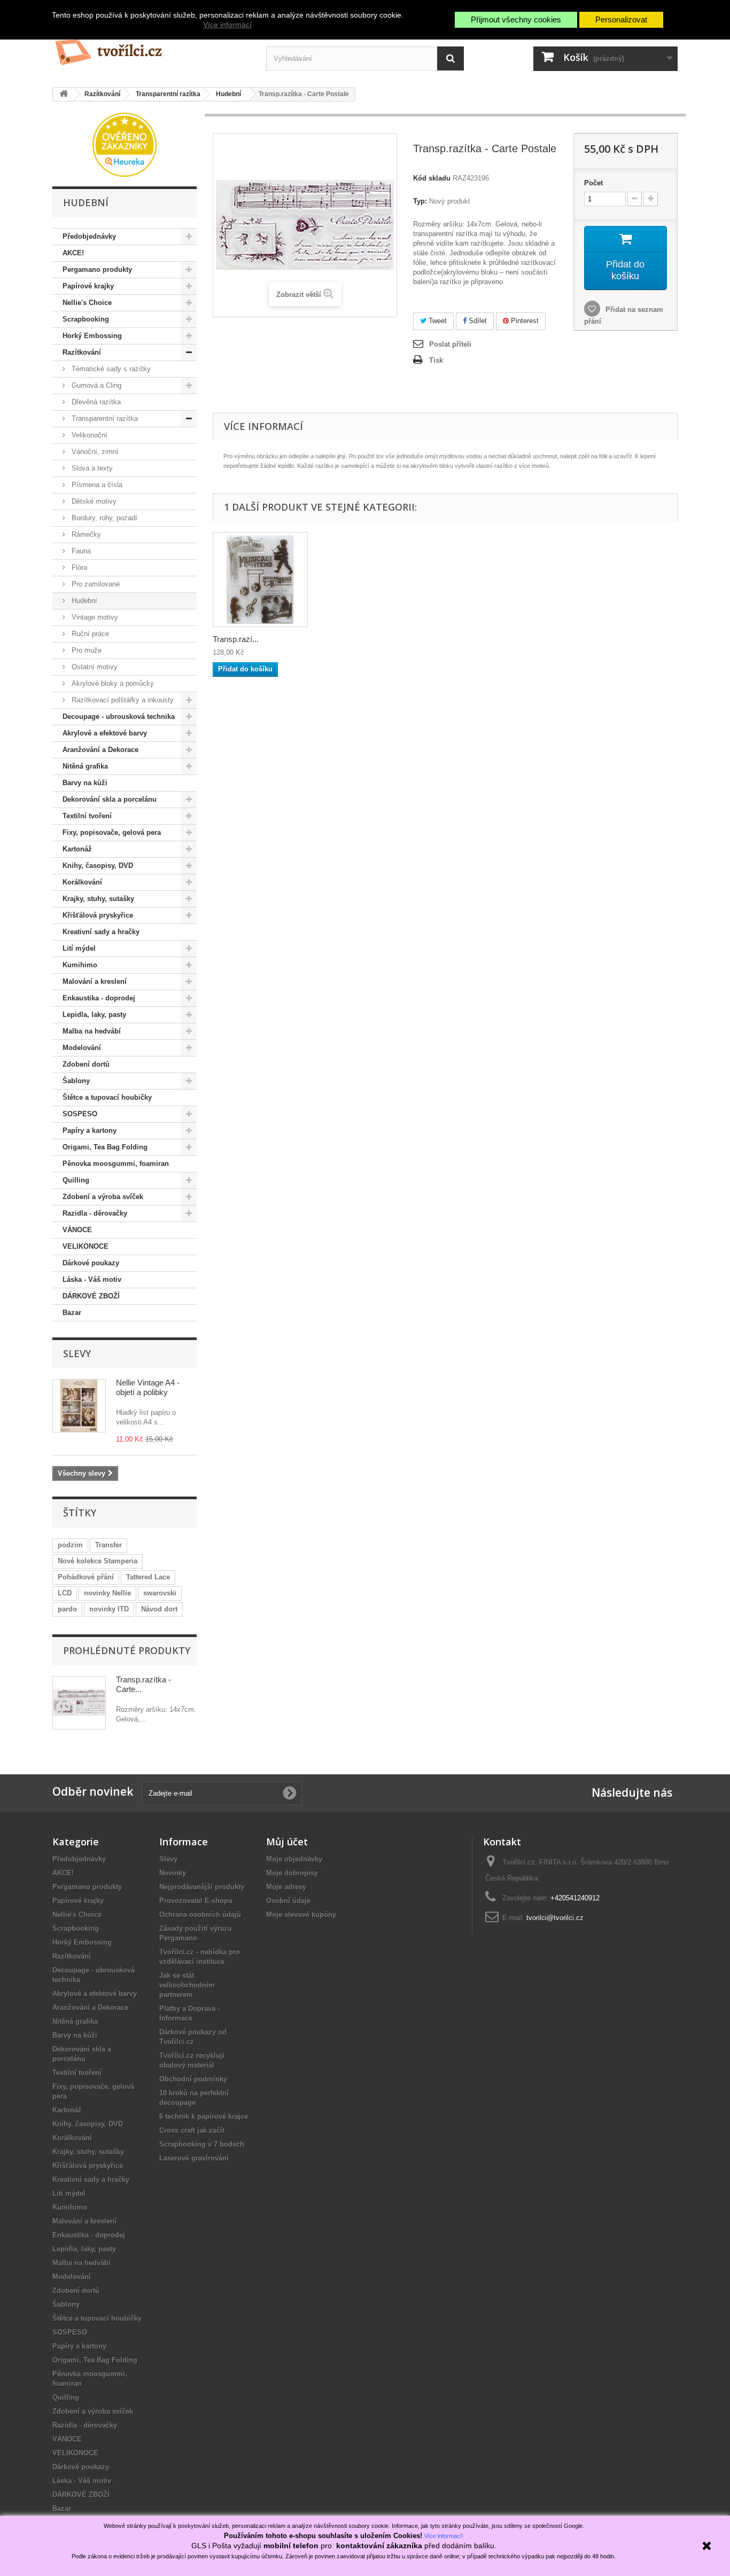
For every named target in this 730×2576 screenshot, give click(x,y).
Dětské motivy (93, 501)
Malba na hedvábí (92, 1031)
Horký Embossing (92, 336)
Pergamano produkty (97, 269)
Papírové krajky (88, 286)
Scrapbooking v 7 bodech (202, 2144)
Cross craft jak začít (192, 2130)
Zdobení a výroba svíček (103, 1197)
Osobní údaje (288, 1901)
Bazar (72, 1313)
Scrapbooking (86, 319)
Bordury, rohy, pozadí (103, 518)
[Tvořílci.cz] (151, 48)
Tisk (436, 360)
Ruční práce (89, 634)
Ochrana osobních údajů (200, 1915)
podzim (70, 1545)
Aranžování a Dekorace (100, 750)
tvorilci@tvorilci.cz (555, 1918)
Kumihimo (80, 965)
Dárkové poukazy (91, 1263)
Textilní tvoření (87, 816)
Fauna (80, 551)
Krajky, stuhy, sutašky (98, 899)
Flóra (78, 567)
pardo (67, 1609)
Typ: (420, 201)
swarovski (160, 1593)
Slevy (77, 1353)
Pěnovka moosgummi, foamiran (116, 1164)
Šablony (76, 1081)
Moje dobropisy (292, 1873)
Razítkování (82, 352)
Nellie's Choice (87, 303)
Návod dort (159, 1609)
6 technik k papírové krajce (204, 2116)
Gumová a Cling (95, 385)
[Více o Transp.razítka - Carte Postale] (79, 1703)
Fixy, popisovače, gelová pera (112, 832)
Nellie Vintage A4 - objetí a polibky (148, 1387)
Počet (593, 183)
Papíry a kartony (90, 1130)
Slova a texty (91, 468)
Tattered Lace (148, 1577)
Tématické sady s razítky (110, 369)
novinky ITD (109, 1609)
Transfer (108, 1545)
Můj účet (287, 1842)
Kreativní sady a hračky (101, 932)
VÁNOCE (77, 1230)
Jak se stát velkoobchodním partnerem (187, 1985)
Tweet (437, 321)
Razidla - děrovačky (95, 1213)
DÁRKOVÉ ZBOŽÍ (91, 1296)
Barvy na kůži (85, 783)
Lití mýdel (79, 948)
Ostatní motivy (94, 667)
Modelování (82, 1048)
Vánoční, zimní (94, 452)
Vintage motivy (94, 617)
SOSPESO (80, 1114)
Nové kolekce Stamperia (98, 1561)
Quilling (76, 1180)
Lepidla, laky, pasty (94, 1015)
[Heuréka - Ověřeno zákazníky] (125, 144)
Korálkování (82, 882)
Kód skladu (432, 178)
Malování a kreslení (95, 981)
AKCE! (73, 253)
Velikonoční (88, 435)
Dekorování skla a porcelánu (110, 799)
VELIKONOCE (86, 1246)
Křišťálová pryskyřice (98, 915)
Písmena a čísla (96, 485)
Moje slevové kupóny (301, 1915)
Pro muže (86, 650)
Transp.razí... (236, 639)
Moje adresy (286, 1887)
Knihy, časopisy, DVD (98, 866)
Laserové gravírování (194, 2158)
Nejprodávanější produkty (202, 1887)
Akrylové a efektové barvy (105, 733)
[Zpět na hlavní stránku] (64, 94)
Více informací (227, 25)
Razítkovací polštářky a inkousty (122, 700)
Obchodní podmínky (193, 2079)
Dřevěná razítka (95, 402)
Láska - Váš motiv (92, 1279)
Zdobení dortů (86, 1064)
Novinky (173, 1873)
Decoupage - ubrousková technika (119, 717)
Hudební (83, 601)
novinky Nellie (107, 1593)
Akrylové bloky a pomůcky (112, 683)
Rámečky (85, 534)
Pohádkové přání (86, 1577)
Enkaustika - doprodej (99, 998)
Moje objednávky (294, 1859)
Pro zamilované (95, 584)
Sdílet (477, 321)
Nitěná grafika (85, 766)
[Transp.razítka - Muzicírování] (260, 580)
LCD (65, 1593)
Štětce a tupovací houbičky (107, 1097)
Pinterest (524, 321)
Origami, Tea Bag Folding (105, 1147)
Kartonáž (77, 849)
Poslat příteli (450, 344)
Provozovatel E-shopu (196, 1901)
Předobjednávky (89, 236)
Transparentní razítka (104, 418)
